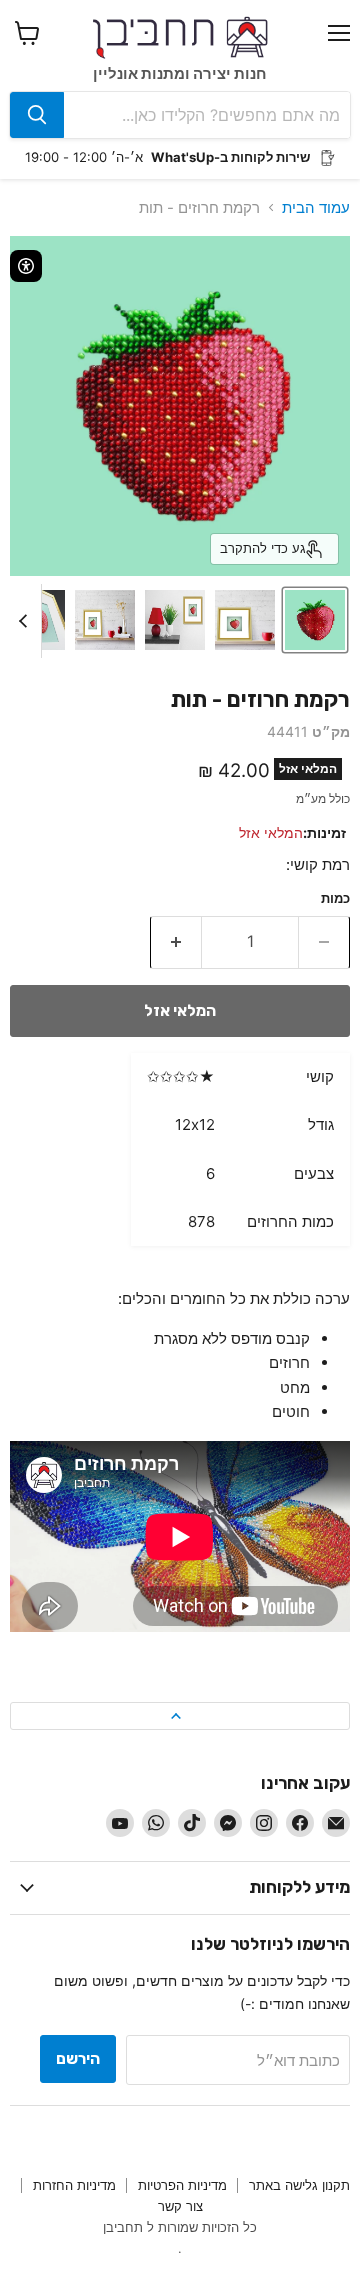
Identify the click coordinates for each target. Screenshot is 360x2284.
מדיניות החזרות (74, 2185)
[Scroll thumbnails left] (26, 621)
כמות (335, 898)
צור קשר (180, 2206)
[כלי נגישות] (26, 266)
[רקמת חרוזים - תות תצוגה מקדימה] (315, 620)
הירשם (78, 2058)
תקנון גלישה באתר (299, 2185)
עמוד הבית (316, 207)
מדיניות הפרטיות (182, 2185)
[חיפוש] (37, 115)
